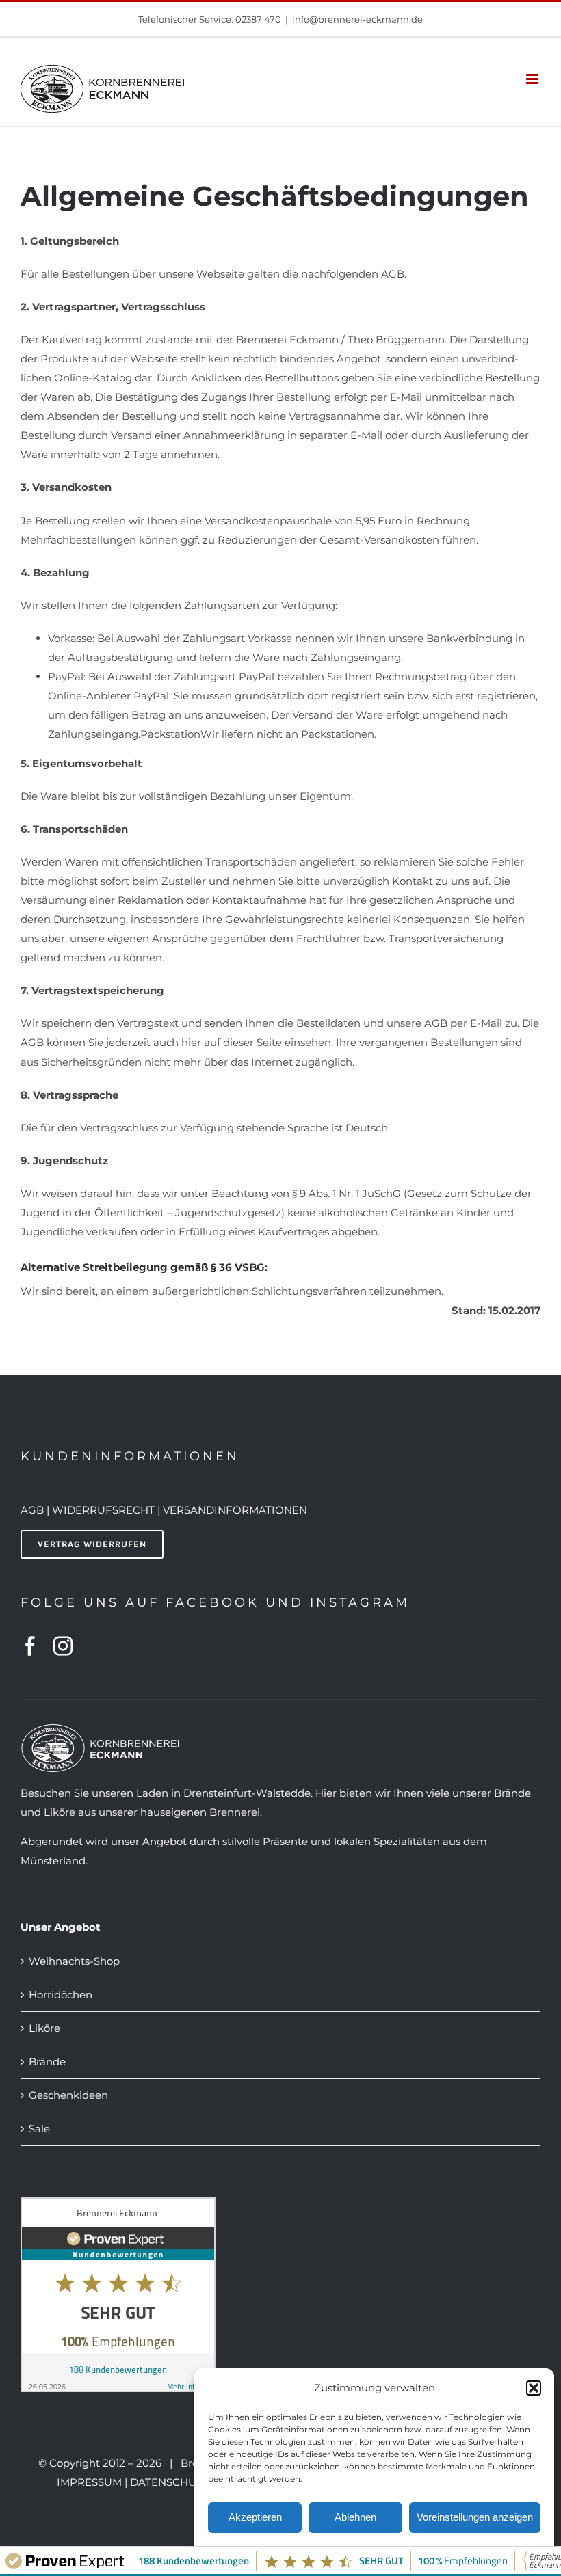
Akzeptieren (255, 2517)
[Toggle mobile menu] (533, 79)
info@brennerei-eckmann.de (357, 19)
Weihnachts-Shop (74, 1961)
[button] (534, 2388)
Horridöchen (61, 1995)
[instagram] (63, 1646)
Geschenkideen (68, 2095)
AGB (32, 1510)
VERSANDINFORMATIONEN (235, 1510)
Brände (47, 2062)
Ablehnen (355, 2517)
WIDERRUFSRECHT (105, 1510)
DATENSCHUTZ (170, 2482)
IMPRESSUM (89, 2482)
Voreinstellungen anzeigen (475, 2517)
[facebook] (30, 1646)
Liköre (44, 2028)
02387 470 (258, 19)
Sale (39, 2129)
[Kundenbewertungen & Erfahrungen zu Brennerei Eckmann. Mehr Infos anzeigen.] (118, 2206)
